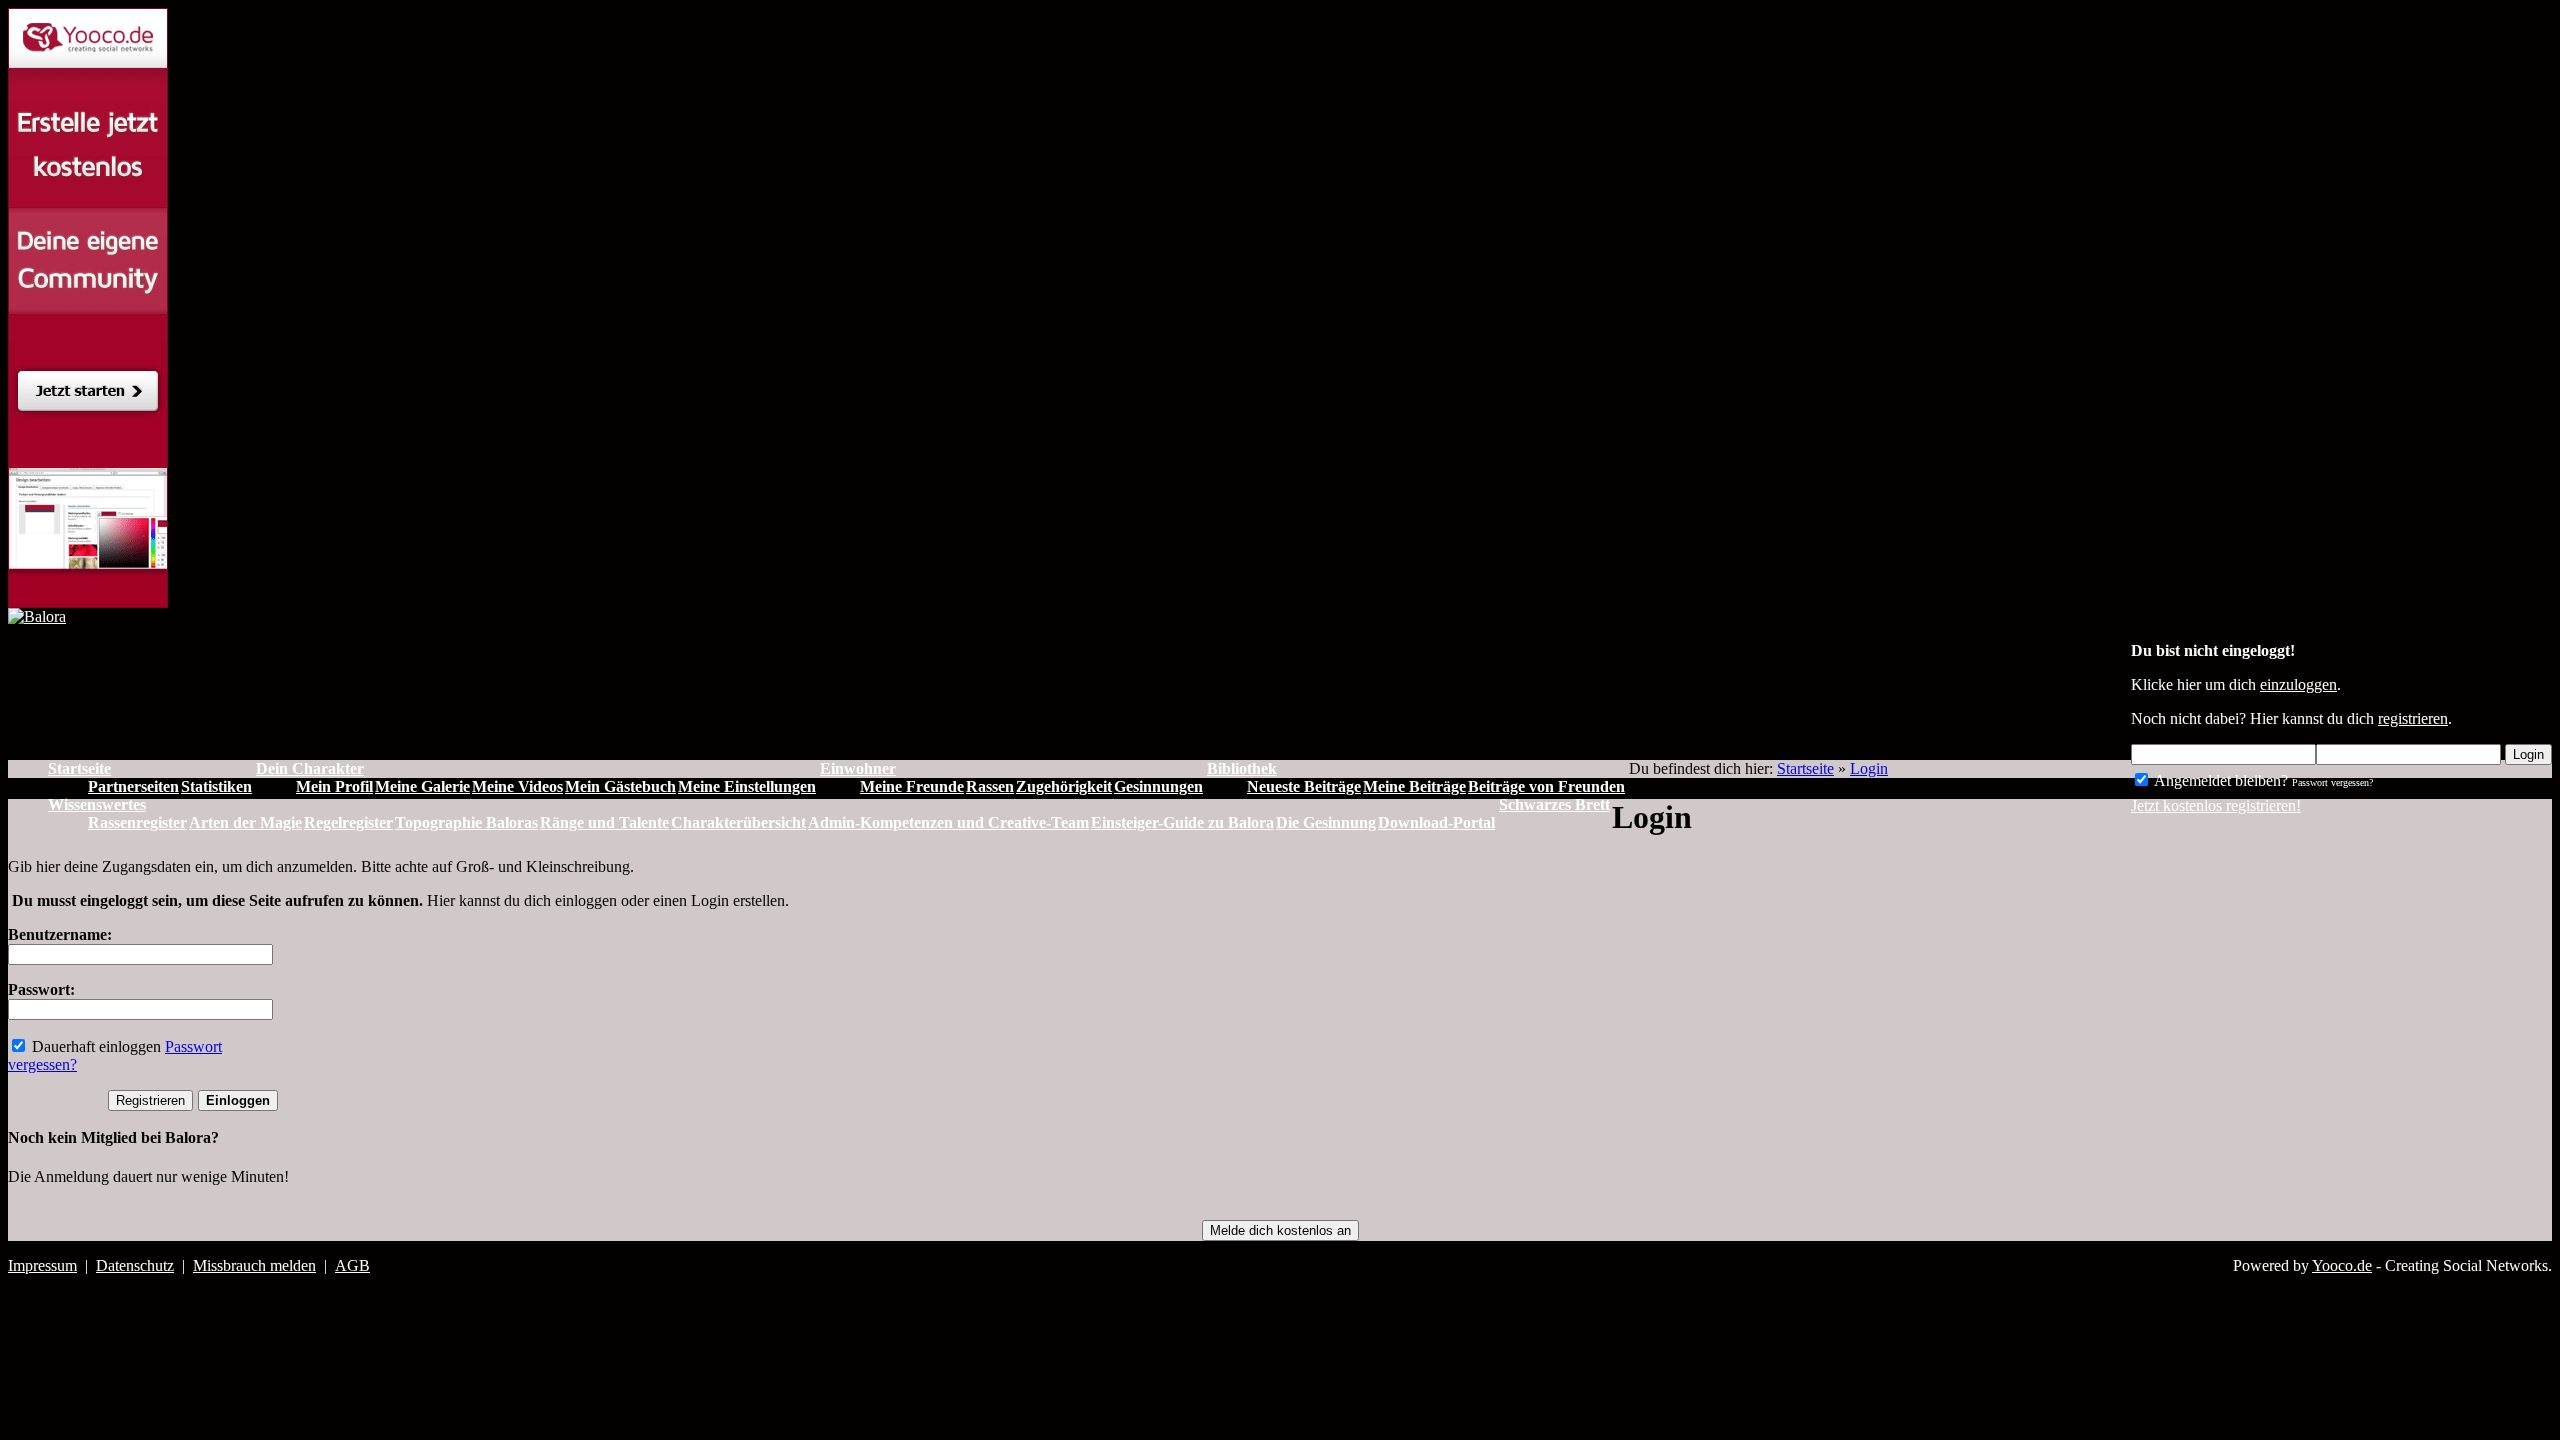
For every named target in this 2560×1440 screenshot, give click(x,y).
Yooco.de (2342, 1265)
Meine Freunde (912, 786)
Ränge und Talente (604, 822)
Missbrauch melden (254, 1265)
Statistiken (216, 786)
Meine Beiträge (1414, 786)
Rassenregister (137, 822)
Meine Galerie (422, 786)
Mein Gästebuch (620, 786)
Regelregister (348, 822)
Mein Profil (334, 786)
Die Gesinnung (1326, 822)
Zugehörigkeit (1064, 786)
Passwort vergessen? (2332, 782)
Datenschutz (135, 1265)
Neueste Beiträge (1304, 786)
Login (2528, 754)
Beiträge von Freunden (1546, 786)
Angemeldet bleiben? (2219, 780)
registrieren (2413, 718)
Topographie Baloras (466, 822)
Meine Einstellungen (747, 786)
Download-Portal (1436, 822)
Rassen (990, 786)
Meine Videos (517, 786)
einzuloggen (2298, 684)
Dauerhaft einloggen (94, 1046)
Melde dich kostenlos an (1280, 1230)
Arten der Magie (245, 822)
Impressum (42, 1265)
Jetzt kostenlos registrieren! (2216, 805)
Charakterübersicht (738, 822)
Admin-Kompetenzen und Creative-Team (948, 822)
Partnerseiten (133, 786)
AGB (352, 1265)
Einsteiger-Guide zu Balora (1182, 822)
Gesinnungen (1158, 786)
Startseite (1805, 768)
